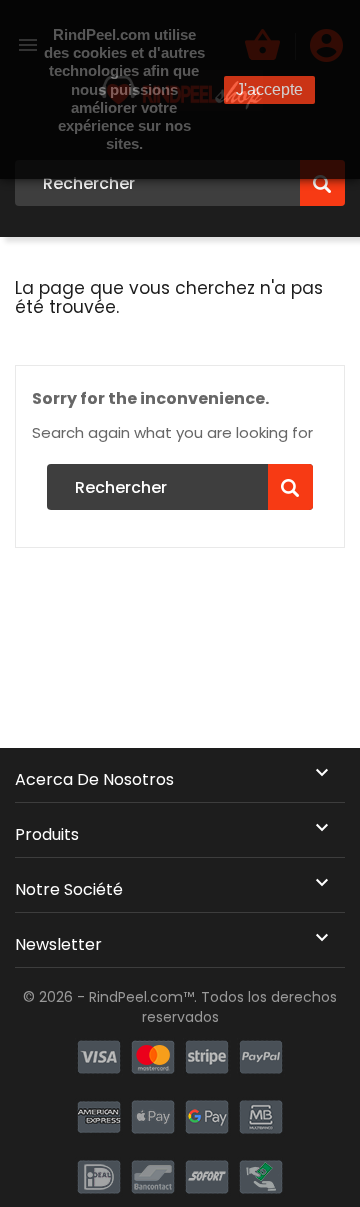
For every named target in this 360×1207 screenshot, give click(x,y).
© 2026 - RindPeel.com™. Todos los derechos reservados (180, 1007)
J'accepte (269, 89)
